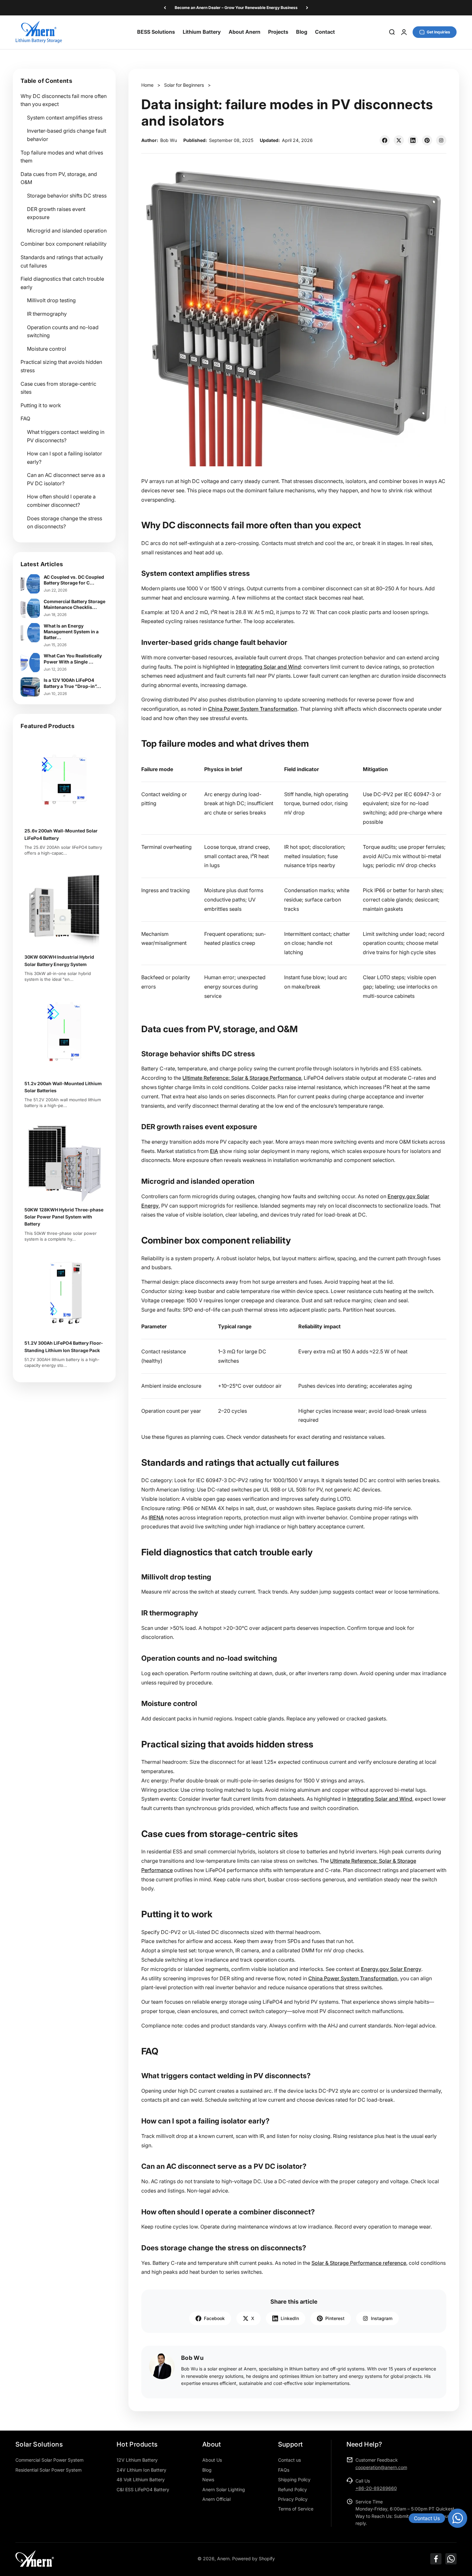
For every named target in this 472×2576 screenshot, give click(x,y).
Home (147, 85)
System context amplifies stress (65, 118)
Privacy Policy (293, 2499)
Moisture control (47, 349)
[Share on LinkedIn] (413, 140)
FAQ (25, 418)
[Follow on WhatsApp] (451, 2559)
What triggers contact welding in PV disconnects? (66, 436)
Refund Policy (293, 2489)
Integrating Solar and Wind (268, 667)
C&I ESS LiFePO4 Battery (143, 2489)
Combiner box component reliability (64, 244)
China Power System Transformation (253, 709)
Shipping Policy (294, 2479)
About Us (212, 2460)
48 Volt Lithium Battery (141, 2479)
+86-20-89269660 (376, 2488)
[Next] (307, 8)
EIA (214, 1151)
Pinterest (335, 2318)
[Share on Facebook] (385, 140)
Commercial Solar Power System (49, 2460)
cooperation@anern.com (381, 2467)
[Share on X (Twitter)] (399, 140)
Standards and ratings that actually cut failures (62, 261)
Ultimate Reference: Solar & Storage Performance (242, 1078)
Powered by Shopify (253, 2558)
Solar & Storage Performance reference (359, 2263)
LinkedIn (290, 2318)
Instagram (382, 2318)
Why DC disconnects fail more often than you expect (64, 100)
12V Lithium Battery (137, 2460)
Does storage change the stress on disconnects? (65, 523)
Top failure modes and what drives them (62, 157)
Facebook (214, 2318)
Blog (302, 32)
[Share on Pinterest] (427, 140)
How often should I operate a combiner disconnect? (61, 501)
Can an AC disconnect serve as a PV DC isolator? (66, 479)
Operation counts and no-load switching (63, 331)
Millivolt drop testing (51, 300)
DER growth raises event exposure (56, 213)
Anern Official (216, 2499)
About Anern (245, 32)
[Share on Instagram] (441, 140)
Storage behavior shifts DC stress (67, 196)
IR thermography (47, 314)
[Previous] (165, 8)
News (208, 2479)
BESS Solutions (156, 32)
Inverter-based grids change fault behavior (67, 135)
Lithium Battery (202, 32)
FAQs (284, 2470)
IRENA (156, 1517)
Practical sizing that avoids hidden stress (61, 366)
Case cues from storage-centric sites (58, 388)
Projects (278, 32)
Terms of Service (296, 2509)
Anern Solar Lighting (224, 2489)
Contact (325, 32)
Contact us (289, 2460)
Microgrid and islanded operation (67, 231)
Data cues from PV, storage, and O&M (59, 178)
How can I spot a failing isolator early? (65, 458)
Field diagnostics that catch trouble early (62, 283)
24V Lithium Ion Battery (141, 2470)
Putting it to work (41, 405)
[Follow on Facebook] (436, 2559)
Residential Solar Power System (48, 2470)
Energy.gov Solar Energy (391, 1969)
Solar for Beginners (184, 85)
